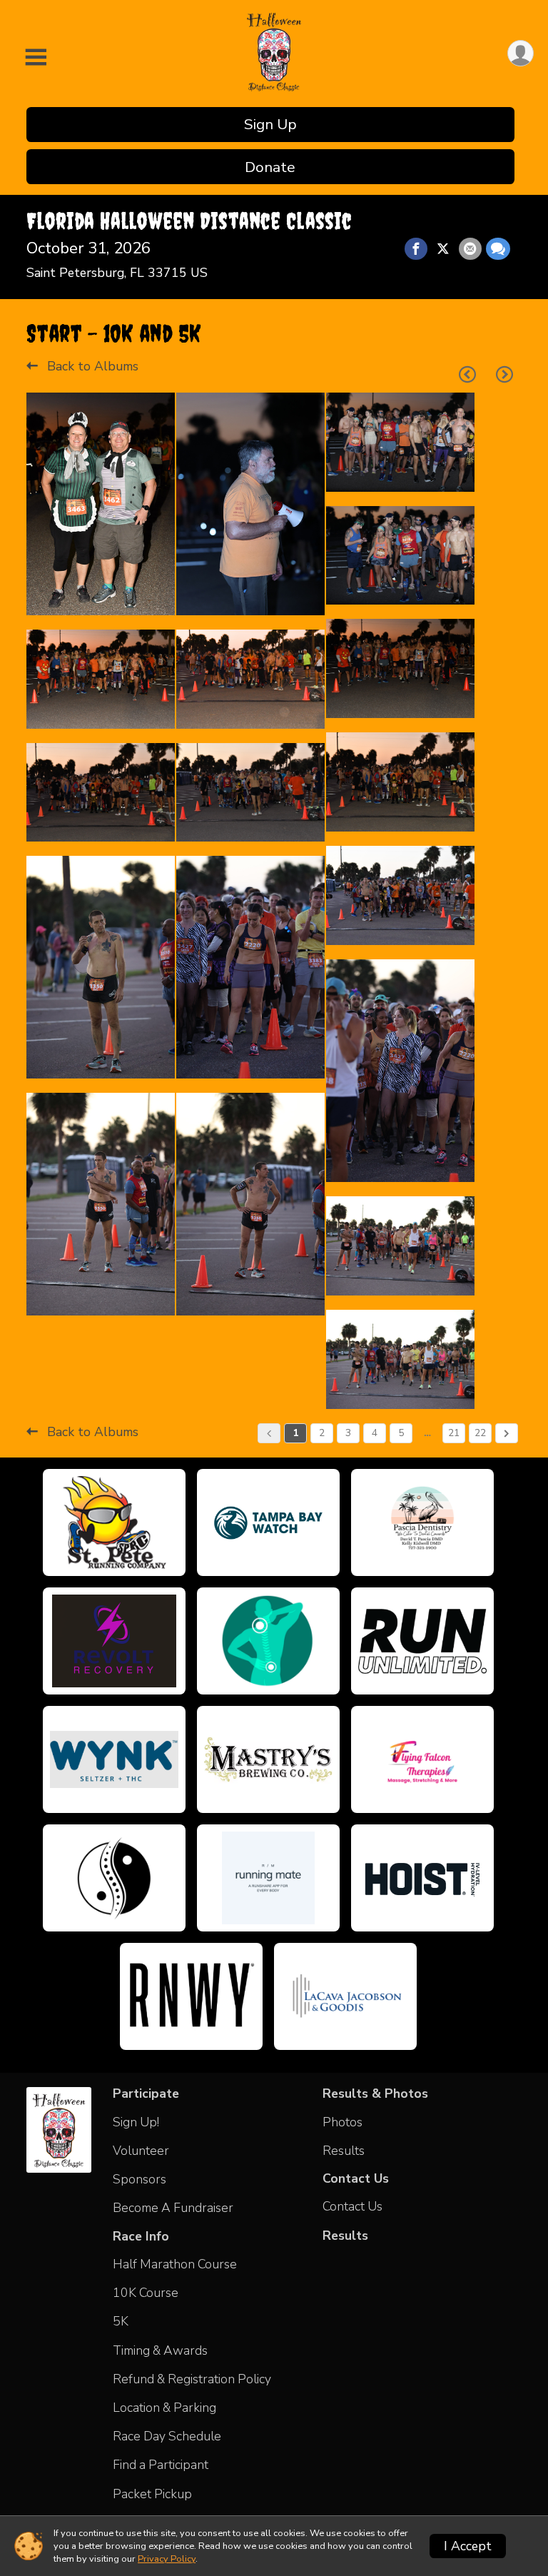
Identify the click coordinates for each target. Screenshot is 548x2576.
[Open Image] (101, 504)
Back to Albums (91, 366)
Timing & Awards (160, 2350)
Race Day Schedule (167, 2436)
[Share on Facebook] (416, 249)
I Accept (468, 2546)
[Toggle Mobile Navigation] (36, 58)
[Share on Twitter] (443, 249)
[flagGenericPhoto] (123, 597)
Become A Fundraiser (173, 2208)
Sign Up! (136, 2122)
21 (454, 1433)
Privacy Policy (167, 2559)
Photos (342, 2122)
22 (480, 1433)
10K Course (146, 2293)
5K (121, 2321)
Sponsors (139, 2179)
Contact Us (352, 2206)
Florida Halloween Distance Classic (189, 221)
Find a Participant (161, 2465)
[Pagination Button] (507, 1433)
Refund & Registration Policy (192, 2379)
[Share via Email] (470, 249)
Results (344, 2151)
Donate (270, 167)
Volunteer (141, 2151)
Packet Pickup (152, 2494)
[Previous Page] (467, 375)
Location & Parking (164, 2408)
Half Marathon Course (175, 2264)
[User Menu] (521, 53)
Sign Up (270, 124)
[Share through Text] (498, 249)
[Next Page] (504, 375)
